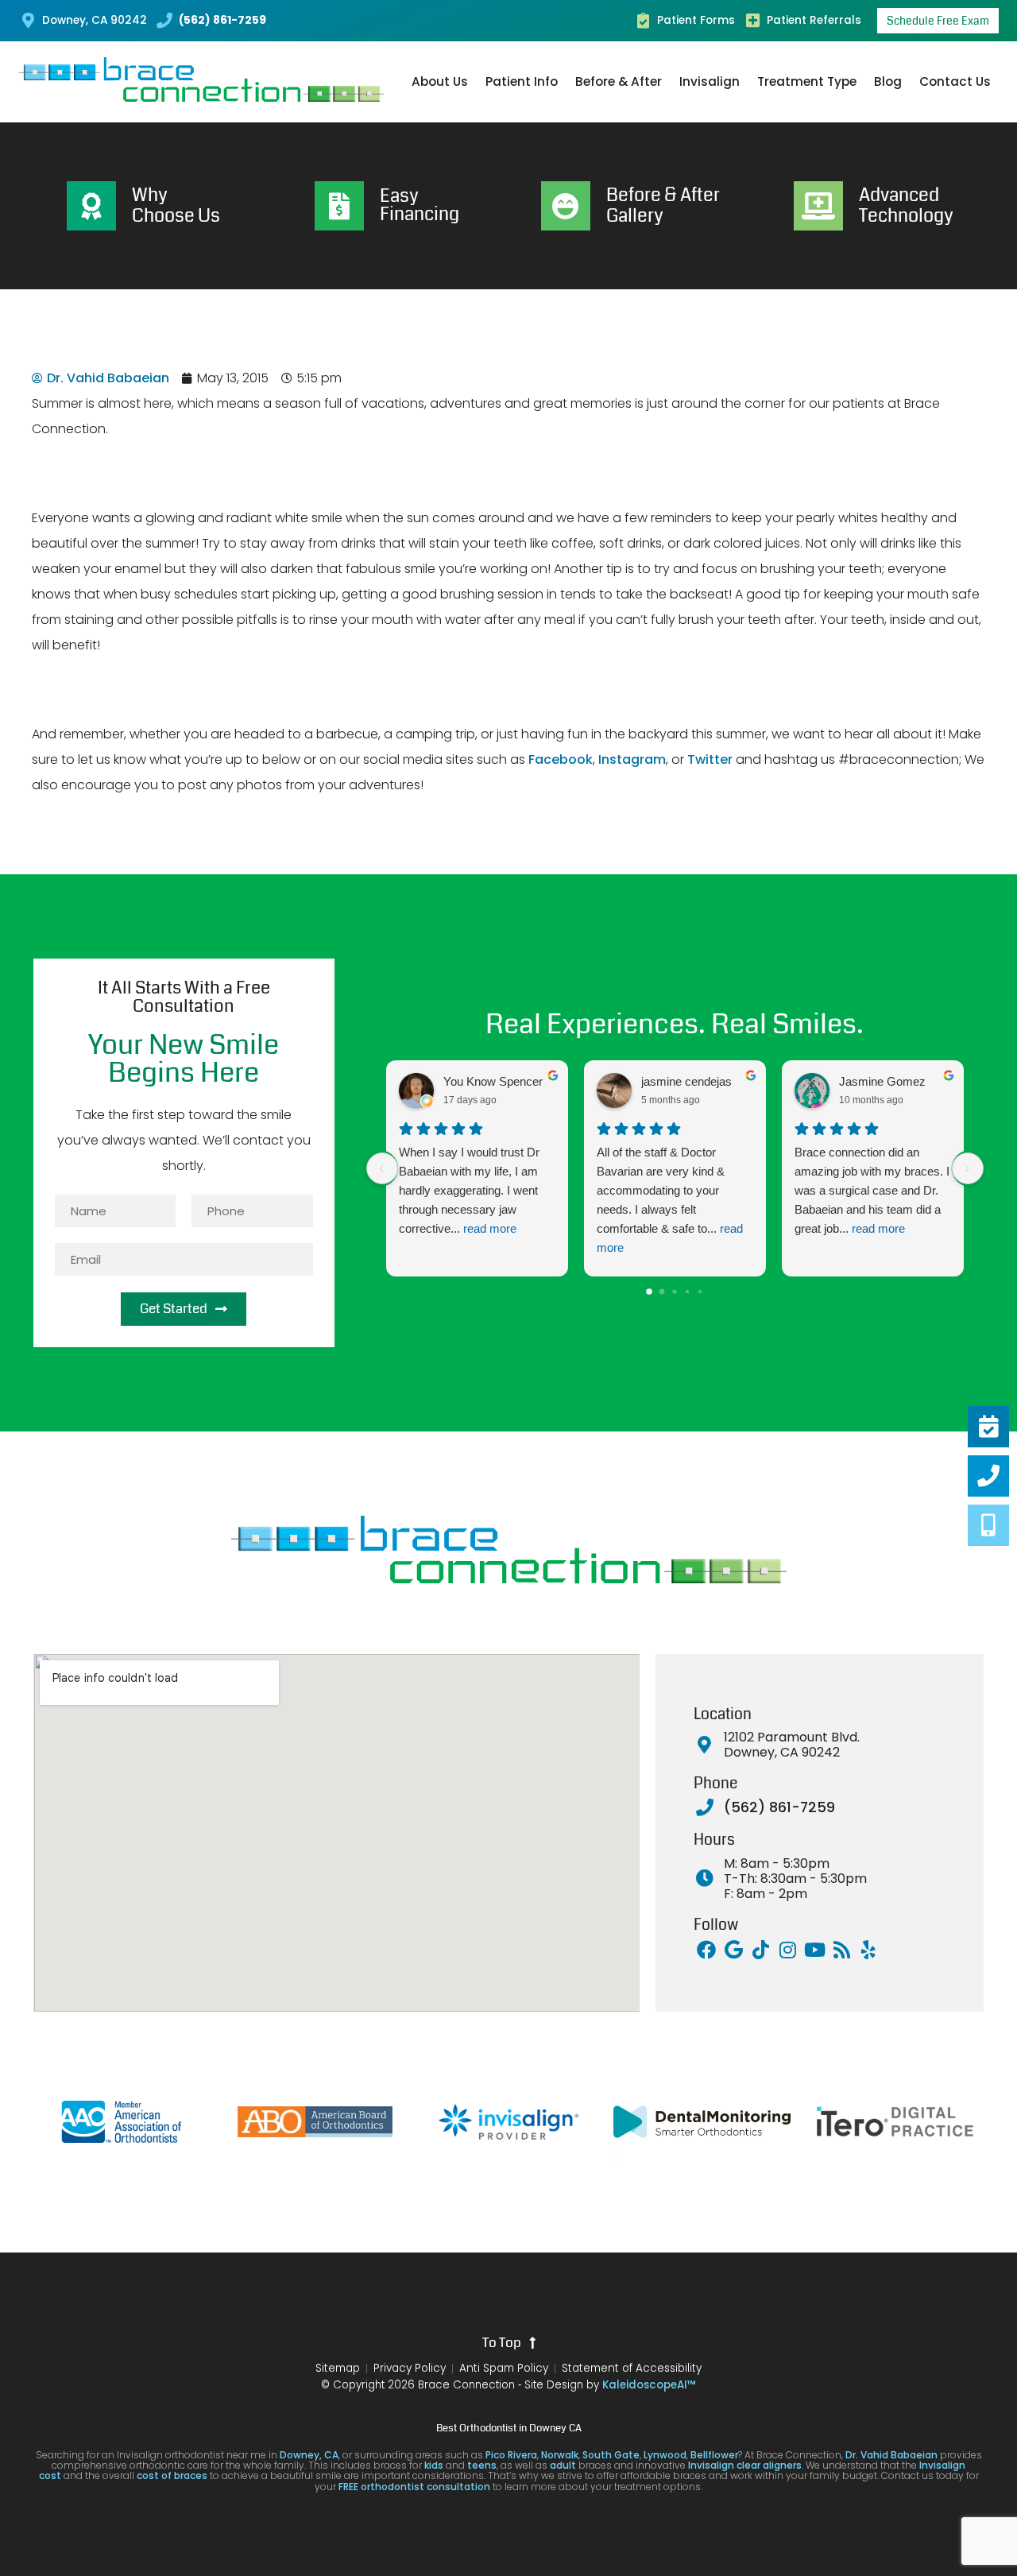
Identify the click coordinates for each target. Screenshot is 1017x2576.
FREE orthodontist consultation (414, 2487)
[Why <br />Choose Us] (91, 206)
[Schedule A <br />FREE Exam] (988, 1427)
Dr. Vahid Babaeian (891, 2455)
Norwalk (560, 2455)
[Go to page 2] (675, 1291)
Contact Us (955, 81)
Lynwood (665, 2455)
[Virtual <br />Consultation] (988, 1525)
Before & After (619, 81)
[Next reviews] (968, 1168)
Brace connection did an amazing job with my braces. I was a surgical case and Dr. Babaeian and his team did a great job (872, 1190)
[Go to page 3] (687, 1292)
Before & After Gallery (663, 205)
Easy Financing (420, 206)
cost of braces (172, 2475)
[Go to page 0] (650, 1292)
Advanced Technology (906, 205)
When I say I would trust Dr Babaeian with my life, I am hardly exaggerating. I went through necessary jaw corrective (469, 1190)
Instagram (632, 759)
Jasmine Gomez (882, 1081)
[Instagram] (787, 1950)
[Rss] (841, 1950)
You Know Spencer (493, 1081)
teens (482, 2465)
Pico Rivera (511, 2455)
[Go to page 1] (662, 1291)
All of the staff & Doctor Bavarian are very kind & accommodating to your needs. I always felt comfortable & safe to (670, 1200)
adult (563, 2465)
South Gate (611, 2455)
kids (434, 2465)
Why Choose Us (176, 205)
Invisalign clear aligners (744, 2465)
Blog (888, 81)
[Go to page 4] (700, 1292)
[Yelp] (868, 1950)
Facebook (561, 759)
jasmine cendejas (686, 1081)
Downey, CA (309, 2455)
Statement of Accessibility (632, 2369)
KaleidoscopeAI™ (649, 2385)
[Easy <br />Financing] (339, 206)
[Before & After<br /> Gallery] (566, 206)
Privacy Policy (410, 2369)
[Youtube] (814, 1950)
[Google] (733, 1950)
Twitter (710, 759)
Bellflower (714, 2455)
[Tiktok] (760, 1950)
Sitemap (338, 2369)
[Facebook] (706, 1950)
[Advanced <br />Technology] (818, 206)
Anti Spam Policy (504, 2369)
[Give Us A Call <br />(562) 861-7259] (988, 1476)
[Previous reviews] (382, 1168)
